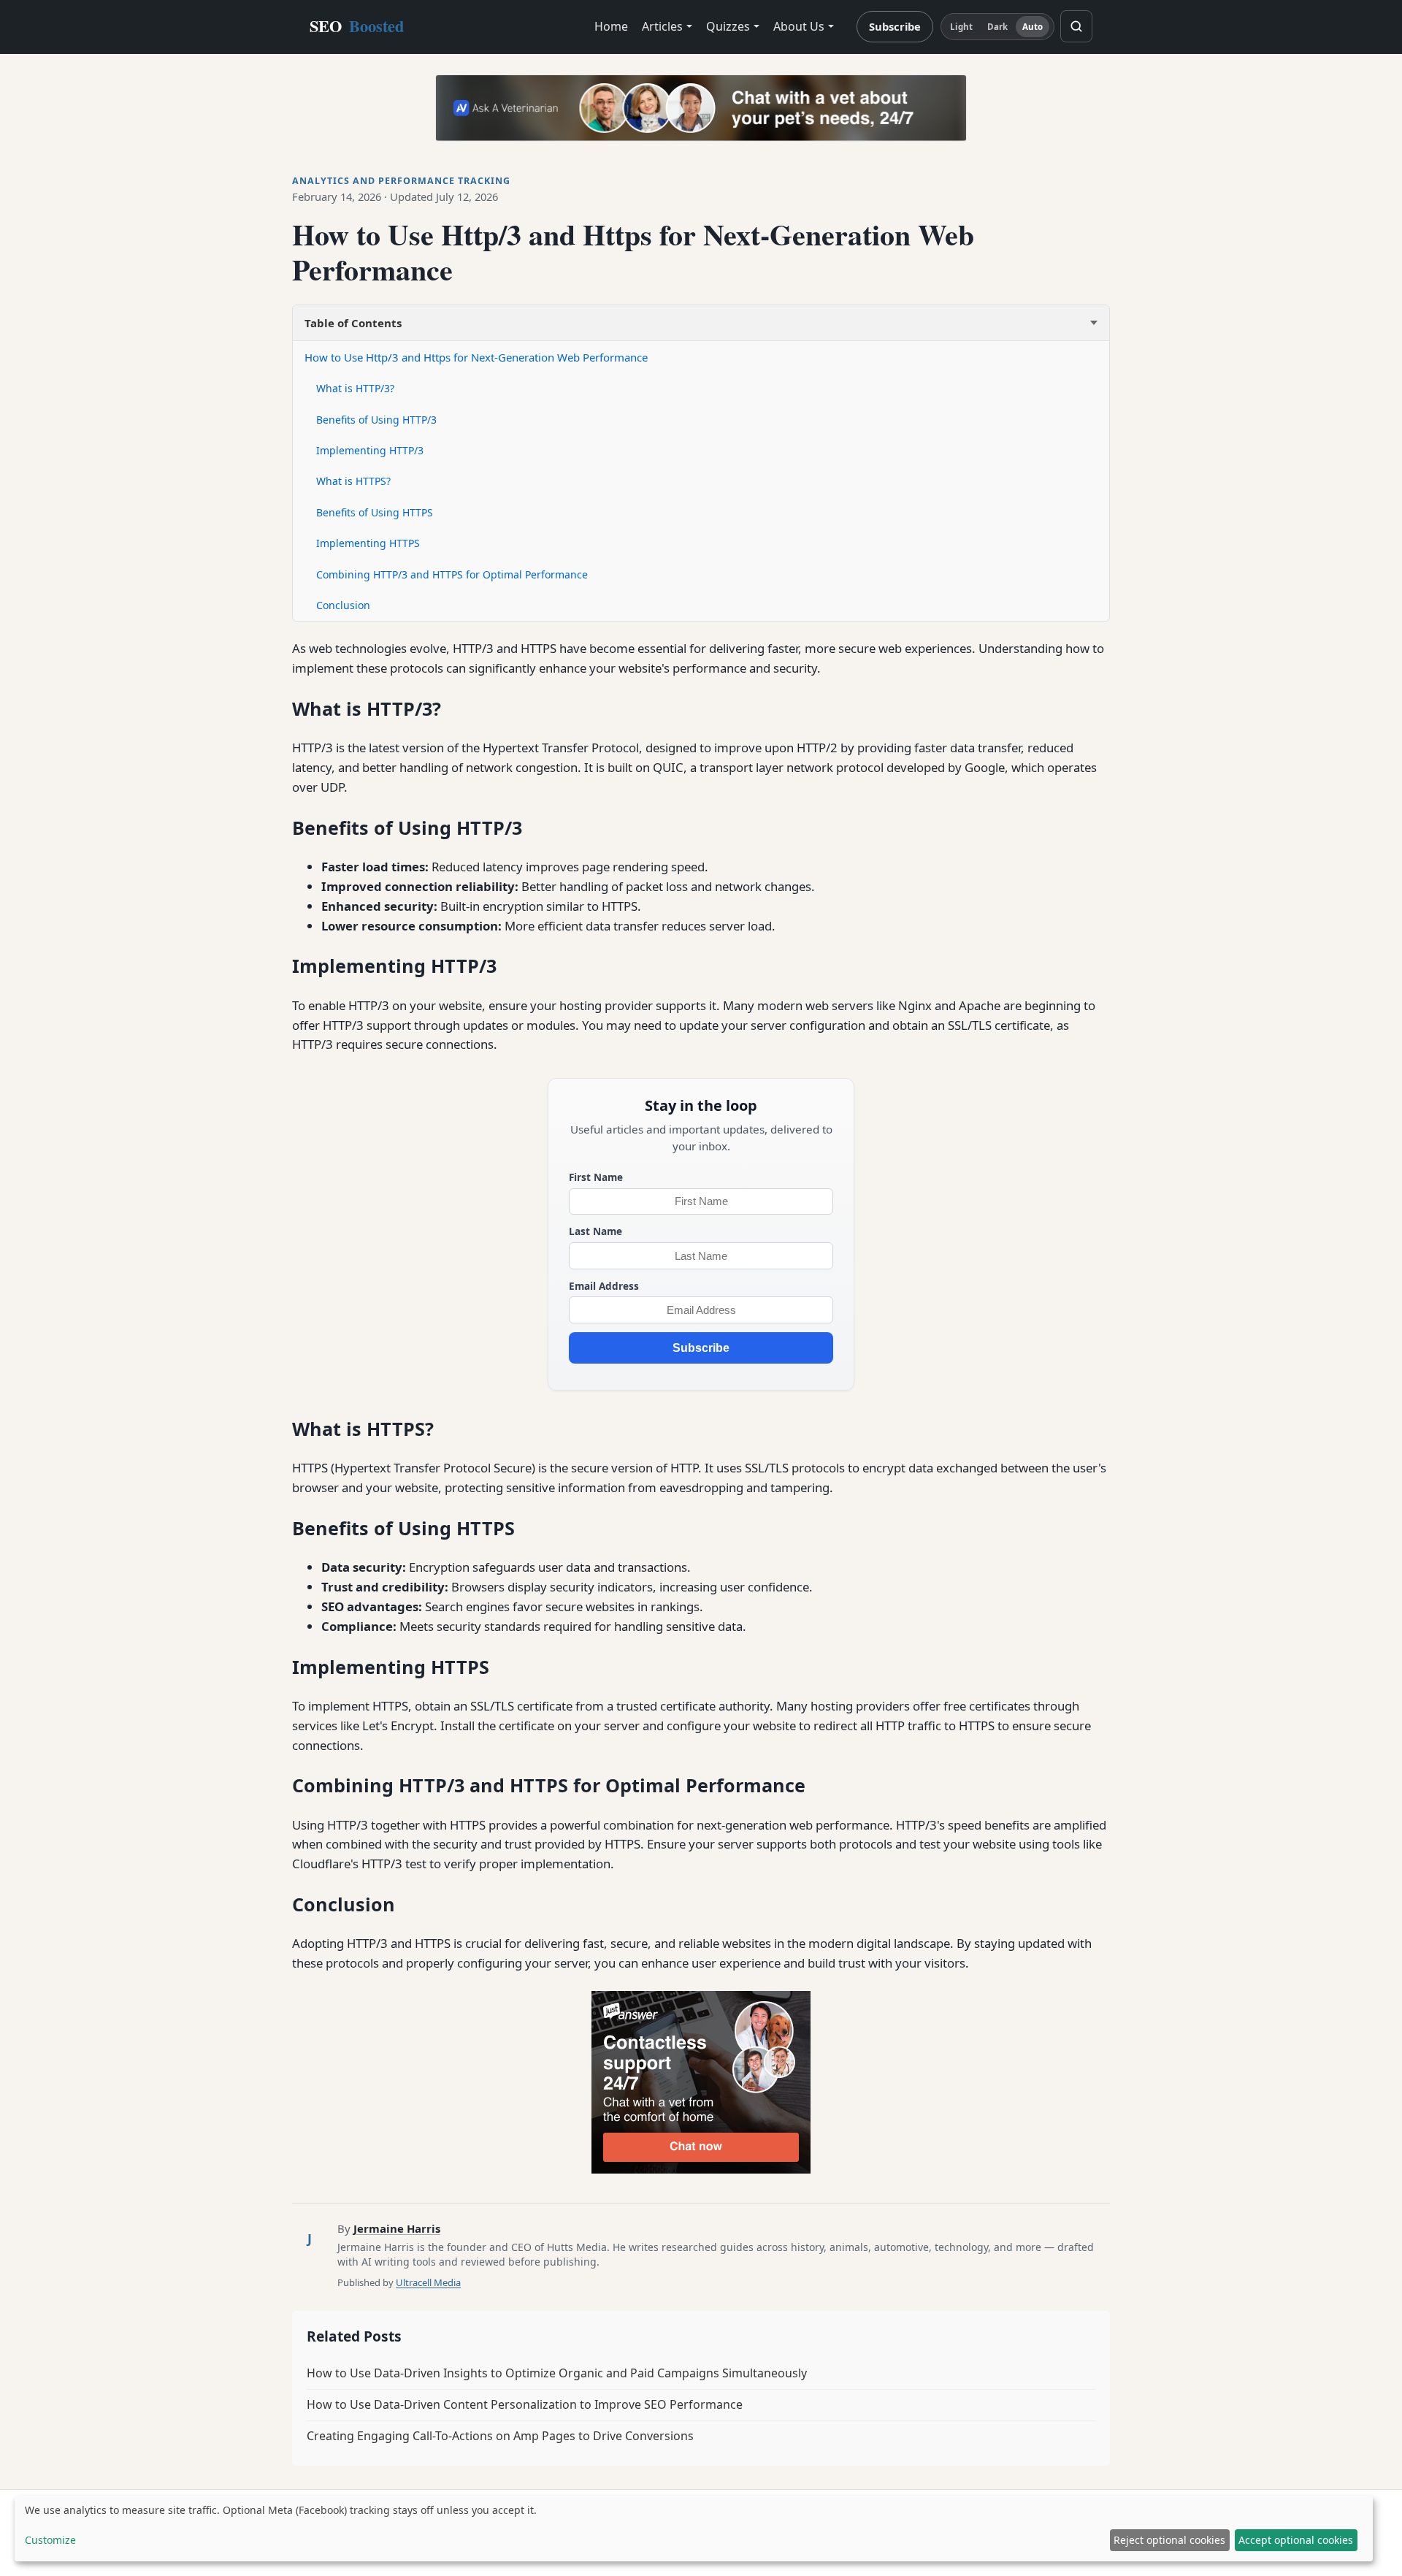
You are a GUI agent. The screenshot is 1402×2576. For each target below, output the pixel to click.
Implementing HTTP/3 (370, 450)
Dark (997, 27)
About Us (799, 26)
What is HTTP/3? (355, 388)
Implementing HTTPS (368, 543)
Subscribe (895, 26)
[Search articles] (1076, 26)
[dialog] (694, 2529)
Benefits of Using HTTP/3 (376, 420)
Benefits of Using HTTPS (375, 512)
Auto (1033, 27)
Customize (50, 2540)
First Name (596, 1177)
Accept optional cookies (1296, 2540)
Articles (662, 26)
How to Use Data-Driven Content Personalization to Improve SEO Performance (525, 2404)
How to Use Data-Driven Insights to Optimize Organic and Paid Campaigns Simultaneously (557, 2373)
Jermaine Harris (397, 2228)
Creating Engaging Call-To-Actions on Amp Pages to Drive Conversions (500, 2436)
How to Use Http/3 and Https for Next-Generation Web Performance (476, 357)
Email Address (604, 1286)
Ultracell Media (428, 2282)
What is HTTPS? (353, 481)
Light (962, 27)
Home (611, 26)
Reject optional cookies (1169, 2540)
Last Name (595, 1231)
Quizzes (728, 26)
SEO (357, 26)
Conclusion (343, 605)
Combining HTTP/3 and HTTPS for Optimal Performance (452, 574)
